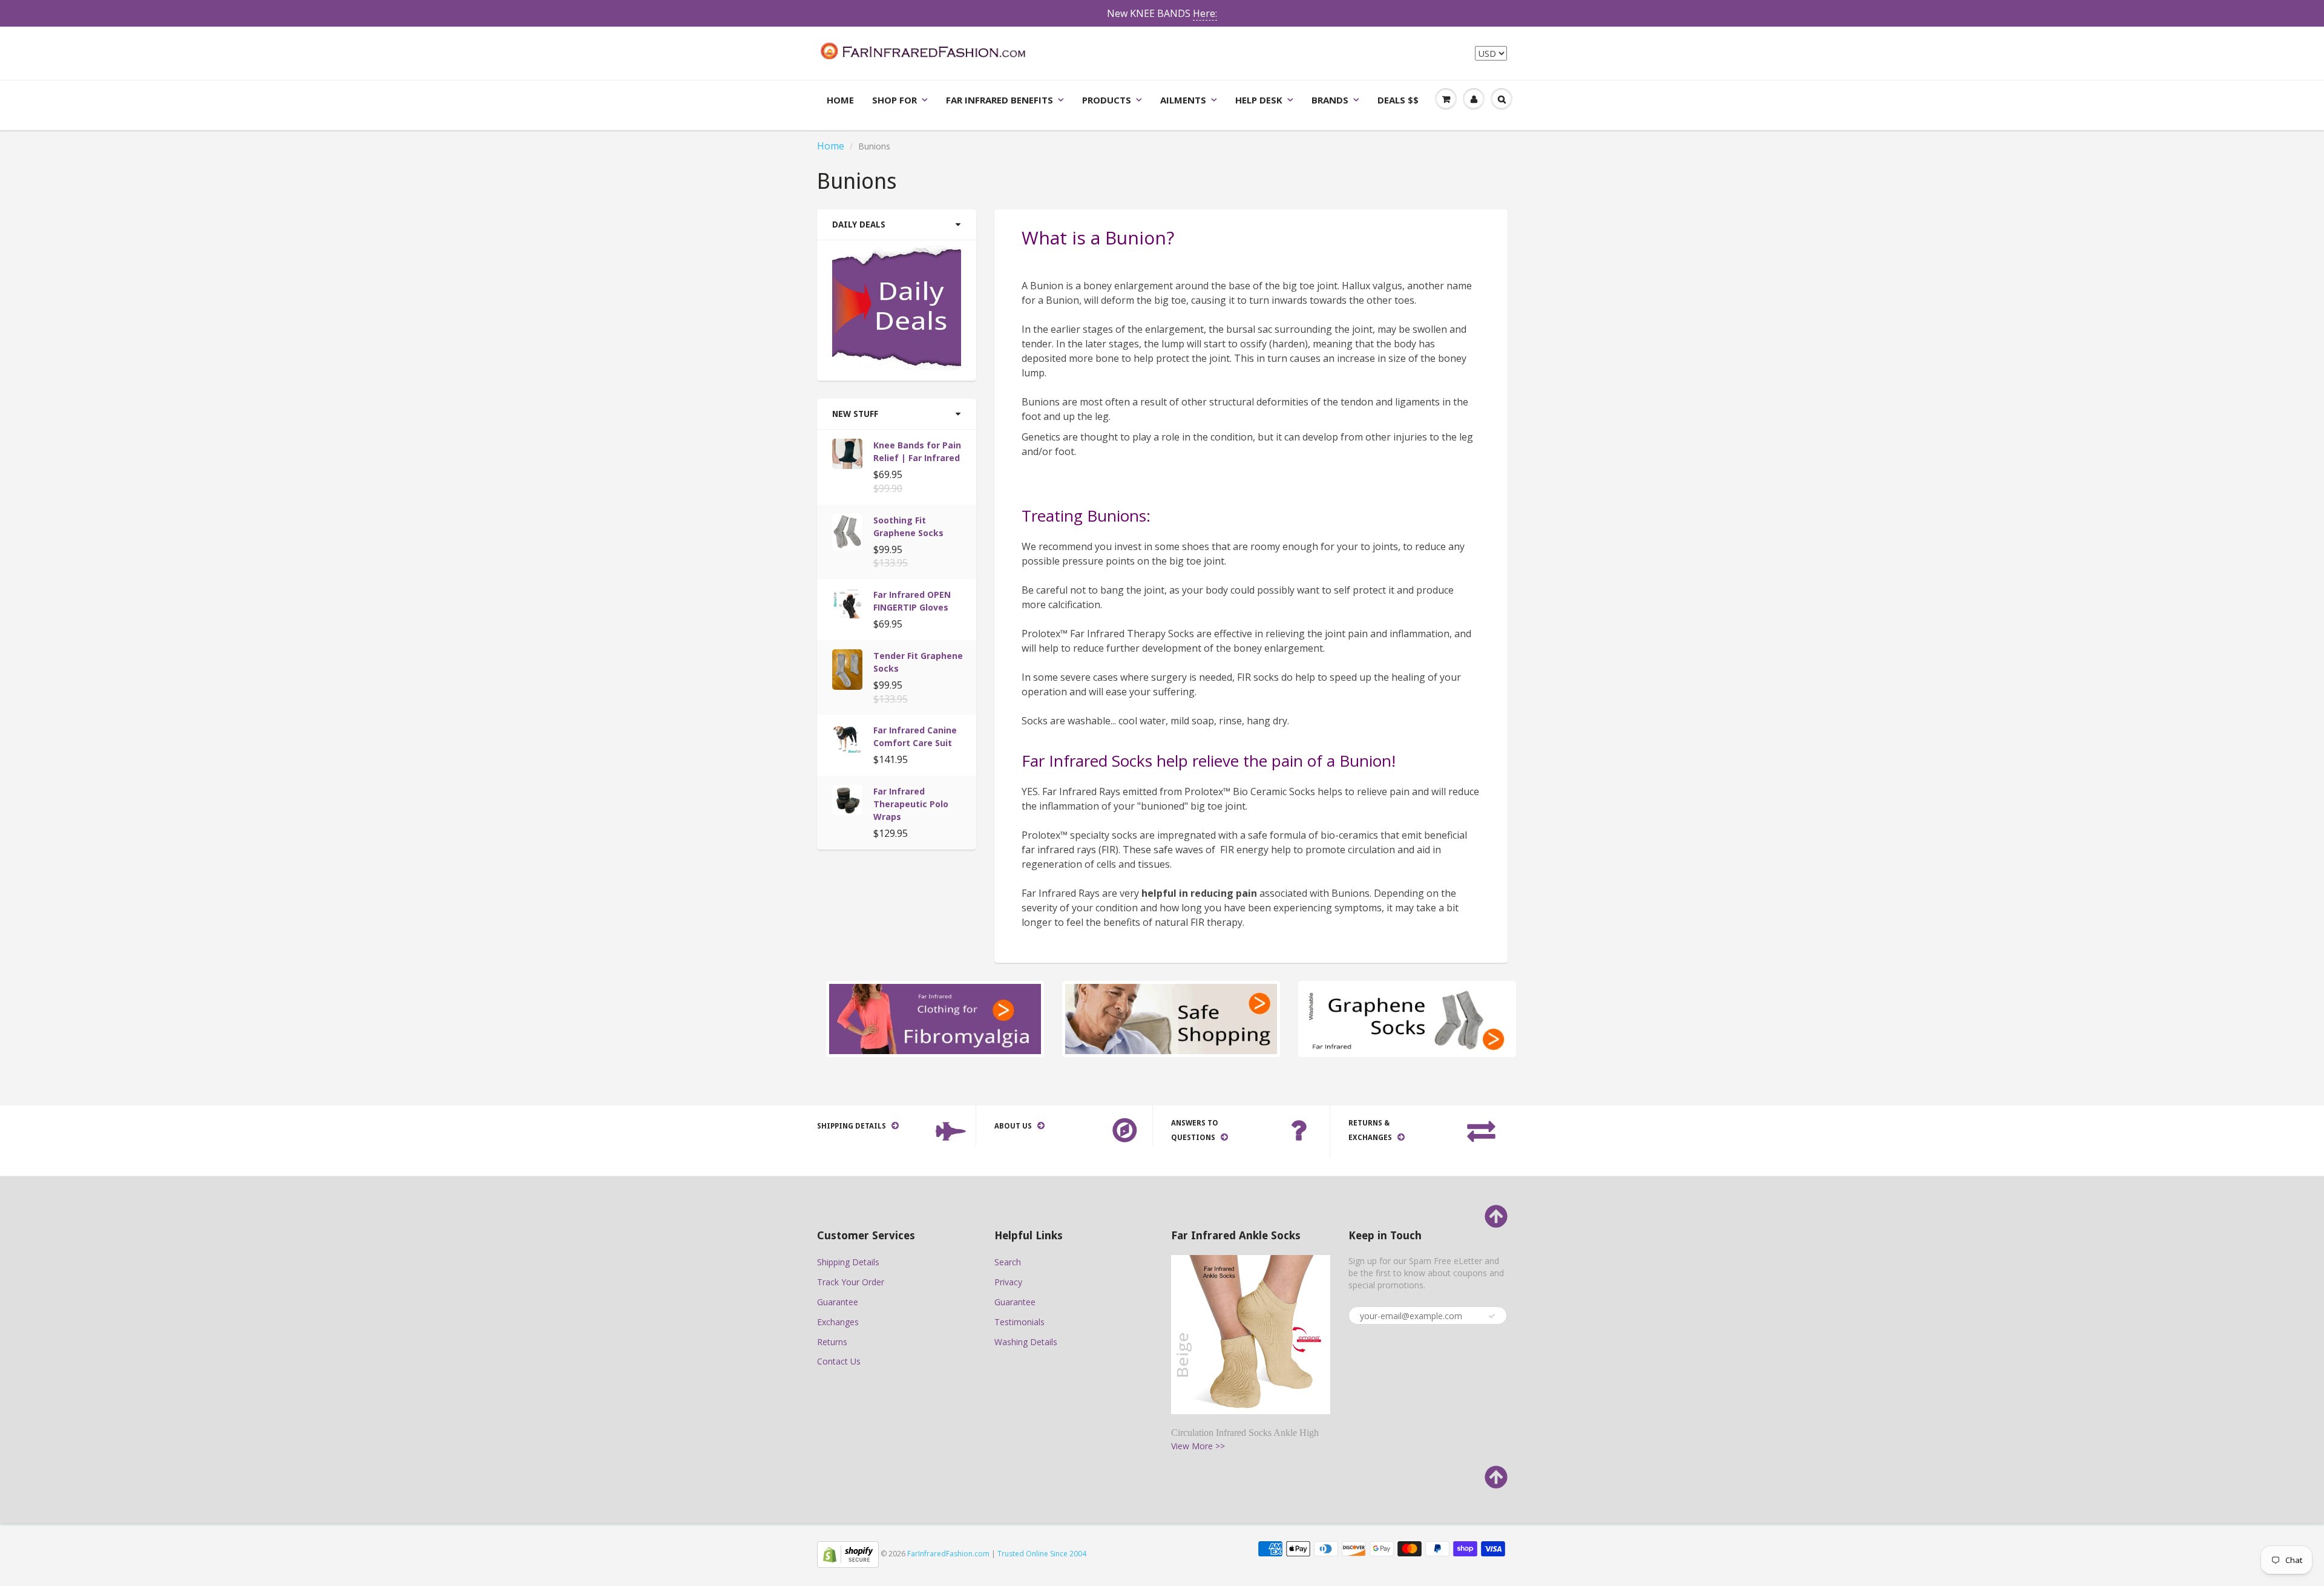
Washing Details (1026, 1342)
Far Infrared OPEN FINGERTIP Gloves (912, 601)
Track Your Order (851, 1282)
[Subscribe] (1492, 1316)
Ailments (1183, 100)
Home (840, 100)
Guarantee (838, 1302)
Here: (1205, 13)
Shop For (894, 100)
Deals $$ (1398, 100)
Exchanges (838, 1322)
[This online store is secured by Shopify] (848, 1554)
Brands (1330, 100)
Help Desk (1259, 100)
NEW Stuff (855, 414)
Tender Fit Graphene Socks (918, 662)
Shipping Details (848, 1262)
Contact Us (839, 1361)
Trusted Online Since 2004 (1042, 1554)
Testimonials (1019, 1322)
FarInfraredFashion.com (948, 1554)
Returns (832, 1342)
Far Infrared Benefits (1000, 100)
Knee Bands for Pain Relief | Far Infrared (917, 451)
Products (1107, 100)
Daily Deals (859, 224)
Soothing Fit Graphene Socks (908, 526)
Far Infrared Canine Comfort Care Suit (915, 736)
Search (1008, 1262)
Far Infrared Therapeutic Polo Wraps (911, 804)
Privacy (1008, 1282)
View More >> (1198, 1446)
